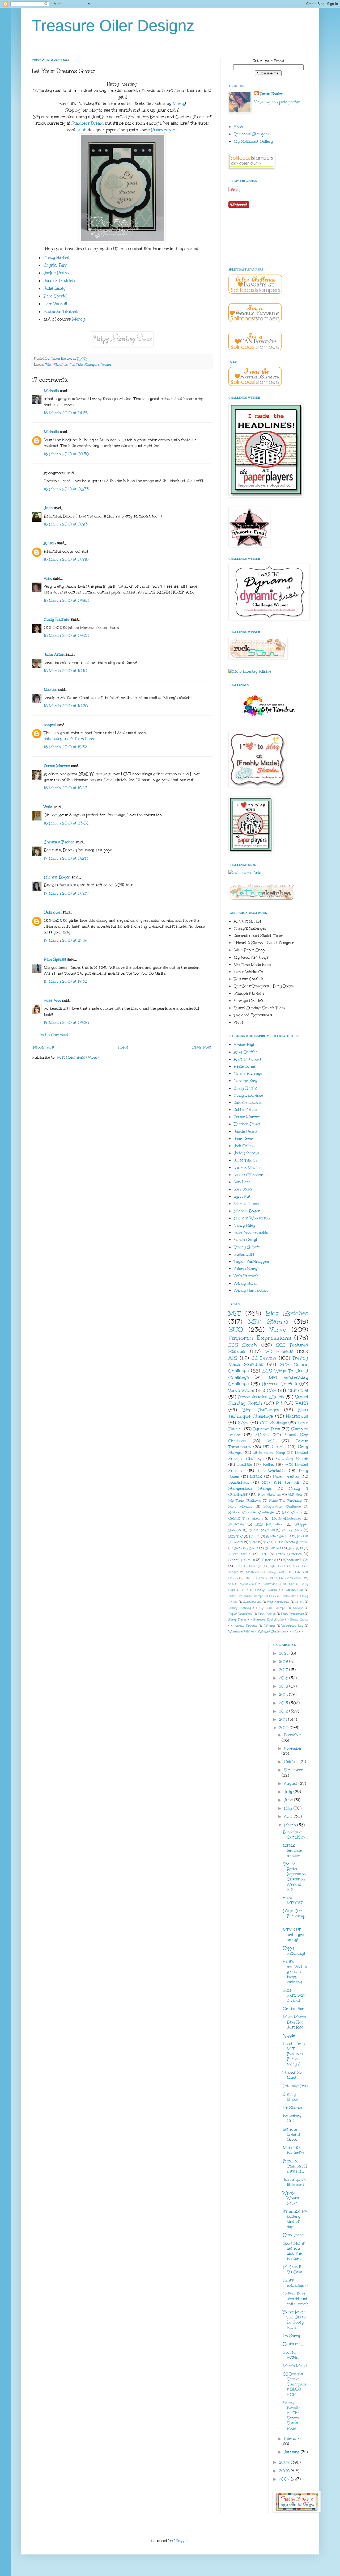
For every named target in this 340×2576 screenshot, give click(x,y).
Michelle (51, 391)
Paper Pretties (286, 1477)
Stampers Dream (88, 123)
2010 (284, 1728)
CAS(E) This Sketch (246, 1518)
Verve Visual (241, 1390)
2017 (284, 1670)
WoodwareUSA (296, 1560)
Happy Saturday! (294, 1951)
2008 (285, 2471)
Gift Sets (295, 1494)
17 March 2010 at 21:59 (65, 940)
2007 (285, 2479)
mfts (295, 1632)
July (289, 1792)
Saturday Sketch (292, 1459)
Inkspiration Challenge (282, 1506)
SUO (236, 1329)
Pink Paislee (267, 1614)
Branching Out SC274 (295, 1835)
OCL (263, 1554)
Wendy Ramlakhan (251, 1291)
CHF (245, 1590)
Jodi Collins (244, 1146)
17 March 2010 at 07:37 (66, 893)
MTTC (299, 1602)
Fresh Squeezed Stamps (246, 1596)
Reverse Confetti (280, 1384)
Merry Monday (240, 1608)
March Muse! (295, 2366)
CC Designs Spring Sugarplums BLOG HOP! (295, 2384)
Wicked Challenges (273, 1632)
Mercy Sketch (277, 1572)
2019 (284, 1662)
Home (123, 1047)
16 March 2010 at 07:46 (66, 559)
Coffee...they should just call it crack (295, 2299)
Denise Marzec (57, 766)
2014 (284, 1695)
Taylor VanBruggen (251, 1262)
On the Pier (293, 2009)
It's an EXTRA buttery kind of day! (295, 2219)
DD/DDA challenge (248, 1566)
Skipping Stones (242, 1560)
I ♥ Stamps (293, 2108)
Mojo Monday (241, 1506)
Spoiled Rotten (291, 2355)
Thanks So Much (292, 2075)
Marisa (50, 690)
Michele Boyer (57, 877)
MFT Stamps (268, 1321)
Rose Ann (52, 1001)
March (291, 1825)
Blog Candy (292, 1512)
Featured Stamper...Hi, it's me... (295, 2166)
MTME (256, 1477)
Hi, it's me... (293, 2344)
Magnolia (252, 1572)
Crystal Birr (55, 265)
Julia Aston (54, 654)
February (292, 2439)
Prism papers (164, 130)
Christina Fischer (59, 842)
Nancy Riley (245, 1225)
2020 (285, 1653)
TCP (253, 1542)
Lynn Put (242, 1196)
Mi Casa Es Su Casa (293, 2270)
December (293, 1735)
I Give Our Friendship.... (295, 1916)
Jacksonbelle (252, 1602)
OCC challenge (273, 1423)
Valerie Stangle (247, 1269)
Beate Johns (245, 1066)
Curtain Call (294, 1590)
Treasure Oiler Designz (113, 26)
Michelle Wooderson (252, 1218)
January (292, 2452)
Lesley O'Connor (248, 1175)
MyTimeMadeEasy (287, 1518)
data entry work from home (69, 739)
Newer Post (44, 1047)
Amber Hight (245, 1045)
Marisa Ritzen (246, 1204)
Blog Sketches (57, 365)
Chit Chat (298, 1390)
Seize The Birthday (285, 1500)
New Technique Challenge (268, 1413)
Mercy (179, 104)
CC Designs (264, 1358)
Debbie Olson (245, 1110)
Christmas (273, 1548)
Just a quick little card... (295, 2182)
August (291, 1784)
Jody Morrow (246, 1153)
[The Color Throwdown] (268, 720)
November (293, 1748)
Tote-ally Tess (295, 2086)
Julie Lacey (55, 288)
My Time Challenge (245, 1500)
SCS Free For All (281, 1482)
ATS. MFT (288, 1584)
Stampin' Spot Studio (269, 1620)
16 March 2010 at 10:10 (65, 671)
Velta (48, 807)
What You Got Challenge (258, 1584)
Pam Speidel (56, 296)
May (289, 1808)
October (292, 1762)
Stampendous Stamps (250, 1489)
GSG (273, 1596)
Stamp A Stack (256, 1578)
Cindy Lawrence (248, 1095)
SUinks (262, 1435)
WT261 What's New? (291, 2198)
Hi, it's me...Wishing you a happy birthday (295, 1972)
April (289, 1817)
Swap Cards (299, 1620)
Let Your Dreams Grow (292, 2134)
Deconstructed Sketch (261, 1397)
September (293, 1770)
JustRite (76, 365)
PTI (279, 1403)
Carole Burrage (248, 1074)
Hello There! (294, 2235)
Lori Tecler (243, 1189)
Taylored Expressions (260, 1338)
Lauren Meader (248, 1168)
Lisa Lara (242, 1182)
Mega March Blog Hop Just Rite (294, 2022)
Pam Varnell (55, 304)
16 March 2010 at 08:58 (66, 601)
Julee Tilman (245, 1160)
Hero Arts (295, 1548)
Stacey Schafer (248, 1247)
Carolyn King (246, 1081)
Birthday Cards (246, 1548)
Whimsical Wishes (241, 1632)
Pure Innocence (292, 1614)
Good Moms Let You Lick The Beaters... (294, 2251)
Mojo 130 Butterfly (293, 2150)
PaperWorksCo (271, 1471)
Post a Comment (53, 1035)
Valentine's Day (292, 1626)
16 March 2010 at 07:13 (66, 524)
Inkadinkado (239, 1482)
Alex (48, 578)
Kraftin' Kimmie (279, 1536)
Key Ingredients (279, 1602)
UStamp (269, 1626)
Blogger (181, 2541)
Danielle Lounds (248, 1103)
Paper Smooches (240, 1614)
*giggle (289, 2036)
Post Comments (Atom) (78, 1057)
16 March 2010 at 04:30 (66, 454)
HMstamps (297, 1416)
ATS (233, 1358)
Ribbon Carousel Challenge (251, 1512)
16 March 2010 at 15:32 (65, 747)
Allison (50, 543)
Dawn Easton (272, 94)
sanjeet (50, 725)
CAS (272, 1390)
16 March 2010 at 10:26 (66, 706)
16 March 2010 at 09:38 (66, 636)
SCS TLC (236, 1536)
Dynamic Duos (267, 1429)
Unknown (53, 912)
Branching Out (292, 2118)
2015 (284, 1686)
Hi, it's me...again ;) (295, 2283)
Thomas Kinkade (245, 1626)
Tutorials (269, 1560)
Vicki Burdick (246, 1276)
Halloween (289, 1596)
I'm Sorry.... (293, 2336)
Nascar (298, 1608)
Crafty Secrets (266, 1590)
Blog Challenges (261, 1410)
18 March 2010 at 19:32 (65, 981)
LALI (271, 1441)
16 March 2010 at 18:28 (65, 788)
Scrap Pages (238, 1620)
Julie (48, 508)
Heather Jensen (248, 1124)
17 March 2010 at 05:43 (66, 858)
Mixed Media (239, 1554)
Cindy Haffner (57, 257)
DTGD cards (274, 1447)
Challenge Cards (262, 1530)
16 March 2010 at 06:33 (66, 489)
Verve (278, 1329)
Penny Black (292, 1530)
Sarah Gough (246, 1240)
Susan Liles (244, 1254)
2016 (284, 1678)
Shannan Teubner (61, 311)
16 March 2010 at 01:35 (66, 413)
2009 (285, 2462)
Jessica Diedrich (59, 281)
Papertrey (236, 1524)
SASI (243, 1423)
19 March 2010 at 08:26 (66, 1023)
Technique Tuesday (288, 1578)
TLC (267, 1542)
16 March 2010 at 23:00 (67, 823)
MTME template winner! (292, 1851)
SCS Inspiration (269, 1524)
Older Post (201, 1047)
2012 (284, 1711)
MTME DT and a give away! (294, 1935)
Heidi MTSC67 (293, 1900)
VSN (231, 1584)
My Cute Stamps (272, 1608)
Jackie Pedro (56, 273)
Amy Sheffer (246, 1052)
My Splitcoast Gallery (253, 142)
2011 (284, 1720)
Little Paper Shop (269, 1453)
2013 (284, 1703)
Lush (82, 130)
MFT (235, 1313)
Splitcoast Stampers (252, 134)
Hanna (254, 1536)
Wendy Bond (245, 1283)
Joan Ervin (243, 1139)
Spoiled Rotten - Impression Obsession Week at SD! (294, 1877)
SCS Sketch (243, 1345)
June (289, 1800)
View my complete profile (277, 102)
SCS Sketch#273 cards (294, 1995)
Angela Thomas (247, 1059)
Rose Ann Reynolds (251, 1233)
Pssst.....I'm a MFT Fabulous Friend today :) (294, 2054)
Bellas (268, 1465)
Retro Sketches (289, 1554)
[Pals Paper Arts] (245, 873)
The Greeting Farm (293, 1542)
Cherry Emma (291, 2097)
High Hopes (277, 1566)
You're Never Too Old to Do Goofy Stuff (294, 2320)
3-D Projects (279, 1351)
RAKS (302, 1403)
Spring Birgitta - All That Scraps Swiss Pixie (293, 2416)
